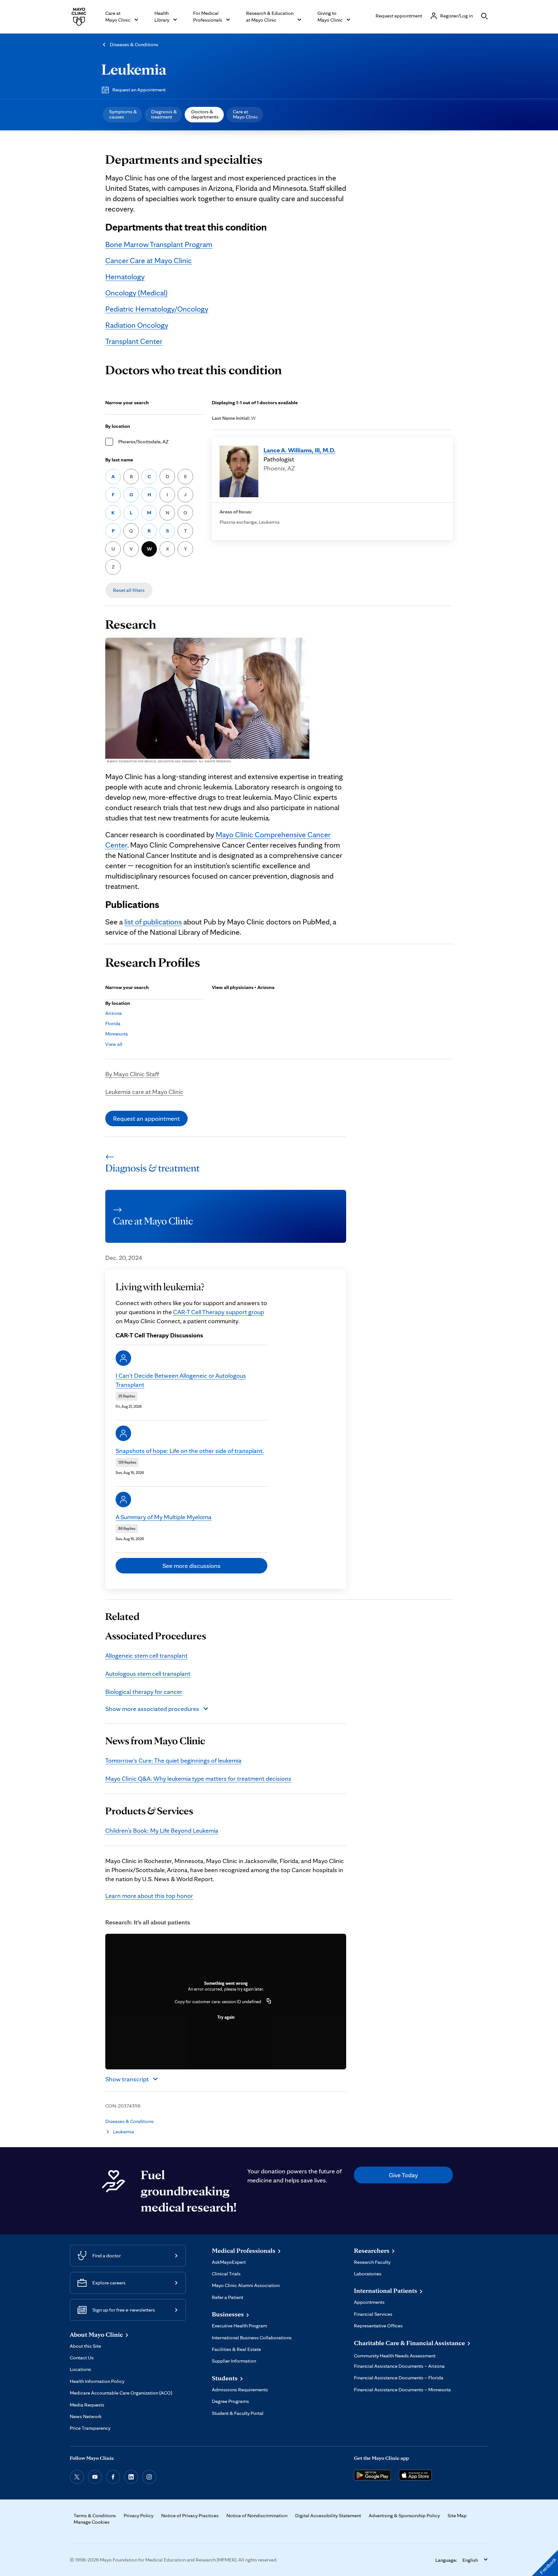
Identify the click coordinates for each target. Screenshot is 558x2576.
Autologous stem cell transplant (148, 1674)
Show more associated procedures (152, 1709)
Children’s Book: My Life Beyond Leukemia (162, 1830)
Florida (113, 1023)
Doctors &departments (205, 114)
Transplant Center (134, 341)
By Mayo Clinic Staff (132, 1074)
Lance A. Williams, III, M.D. (300, 450)
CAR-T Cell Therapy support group (219, 1312)
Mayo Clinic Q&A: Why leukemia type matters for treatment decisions (198, 1778)
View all (114, 1044)
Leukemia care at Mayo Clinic (144, 1092)
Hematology (125, 277)
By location (118, 426)
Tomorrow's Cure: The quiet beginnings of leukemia (173, 1760)
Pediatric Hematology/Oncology (157, 309)
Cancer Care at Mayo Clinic (149, 260)
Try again (226, 2017)
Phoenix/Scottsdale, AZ (143, 442)
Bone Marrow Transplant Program (159, 244)
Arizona (114, 1013)
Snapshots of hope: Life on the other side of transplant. (190, 1451)
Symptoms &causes (123, 114)
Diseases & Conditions (134, 44)
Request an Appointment (139, 90)
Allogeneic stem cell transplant (146, 1655)
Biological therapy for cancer (144, 1692)
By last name (119, 460)
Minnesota (117, 1034)
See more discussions (191, 1566)
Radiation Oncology (137, 325)
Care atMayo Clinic (245, 114)
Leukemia (134, 69)
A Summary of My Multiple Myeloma (164, 1517)
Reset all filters (129, 590)
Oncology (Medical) (136, 293)
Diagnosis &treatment (164, 114)
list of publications (153, 922)
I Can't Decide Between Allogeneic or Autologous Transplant (181, 1380)
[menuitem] (122, 115)
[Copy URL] (269, 2002)
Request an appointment (146, 1118)
